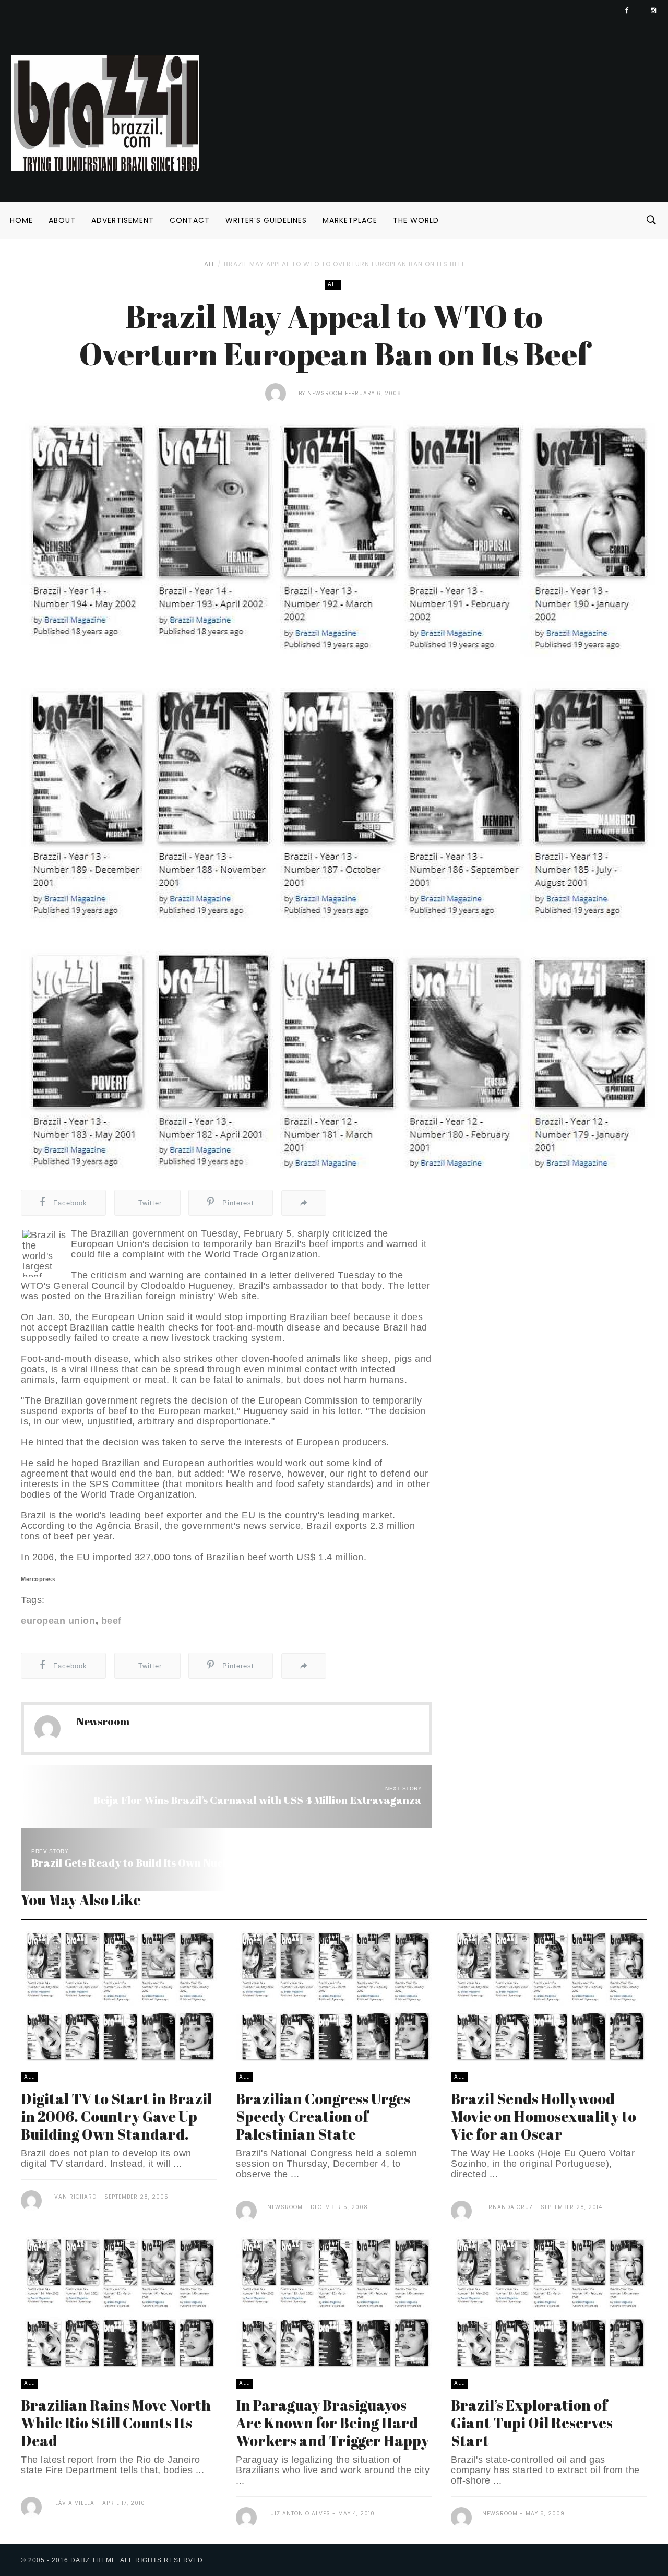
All (210, 264)
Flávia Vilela (74, 2503)
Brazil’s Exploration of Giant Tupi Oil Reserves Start (532, 2423)
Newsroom (325, 393)
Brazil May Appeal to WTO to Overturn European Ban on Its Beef (345, 264)
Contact (190, 220)
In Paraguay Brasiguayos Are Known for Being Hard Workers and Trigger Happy (332, 2423)
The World (416, 220)
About (62, 220)
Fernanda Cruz (508, 2207)
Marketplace (350, 220)
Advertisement (123, 220)
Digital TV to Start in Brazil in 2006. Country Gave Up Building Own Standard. (116, 2116)
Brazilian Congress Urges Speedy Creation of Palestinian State (323, 2116)
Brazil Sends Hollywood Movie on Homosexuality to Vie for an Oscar (544, 2116)
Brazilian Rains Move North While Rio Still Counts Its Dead (116, 2423)
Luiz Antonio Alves (300, 2514)
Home (21, 220)
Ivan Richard (74, 2197)
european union (58, 1621)
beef (111, 1621)
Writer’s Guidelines (266, 220)
